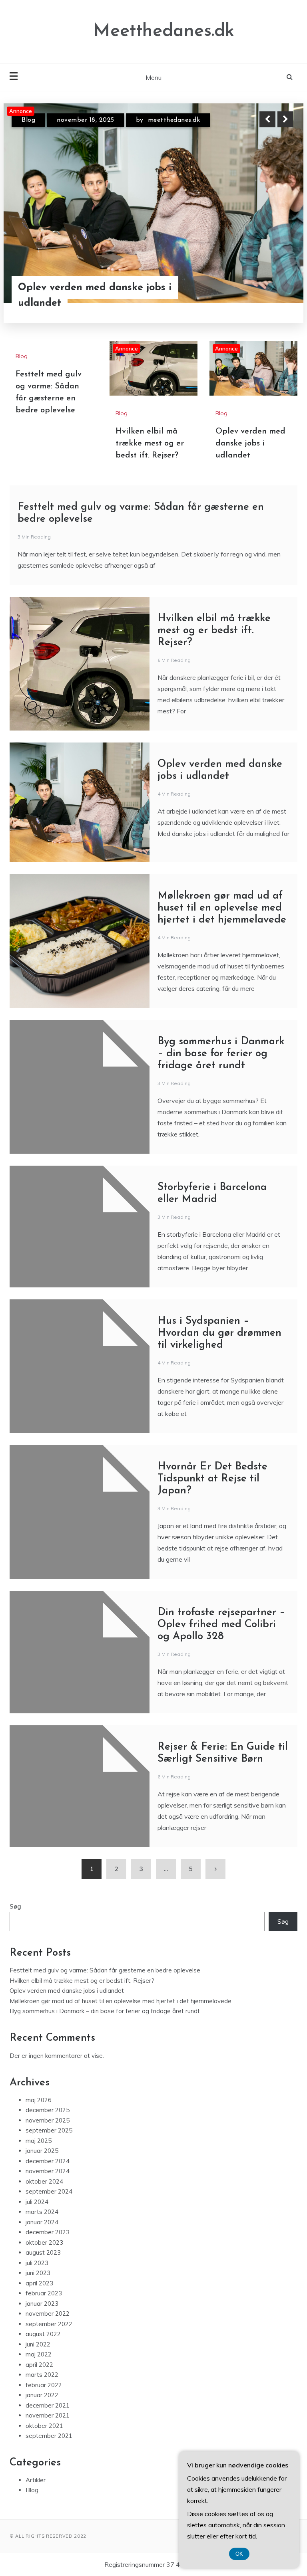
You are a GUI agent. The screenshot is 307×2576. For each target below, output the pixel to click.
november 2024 (48, 2179)
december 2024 (48, 2168)
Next (285, 119)
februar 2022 (44, 2392)
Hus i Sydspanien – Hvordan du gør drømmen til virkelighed (219, 1341)
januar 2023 (42, 2311)
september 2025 (49, 2138)
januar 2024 (42, 2229)
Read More (271, 295)
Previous (267, 119)
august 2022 (43, 2341)
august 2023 (43, 2260)
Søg (15, 1914)
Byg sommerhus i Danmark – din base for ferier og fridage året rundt (221, 1061)
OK (239, 2554)
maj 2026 (39, 2107)
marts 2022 (42, 2382)
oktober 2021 (44, 2433)
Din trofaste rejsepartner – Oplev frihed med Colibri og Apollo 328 (221, 1632)
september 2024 (49, 2199)
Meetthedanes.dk (164, 31)
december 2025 (48, 2118)
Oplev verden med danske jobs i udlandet (250, 451)
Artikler (36, 2487)
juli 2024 (37, 2209)
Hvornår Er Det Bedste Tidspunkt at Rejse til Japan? (212, 1486)
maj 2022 (39, 2362)
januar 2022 (42, 2403)
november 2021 (48, 2423)
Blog (28, 120)
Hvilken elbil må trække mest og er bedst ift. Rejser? (102, 295)
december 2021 (48, 2413)
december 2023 (48, 2240)
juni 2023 (38, 2280)
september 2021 (49, 2443)
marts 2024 (42, 2219)
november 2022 (48, 2321)
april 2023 (39, 2290)
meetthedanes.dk (174, 120)
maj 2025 (39, 2148)
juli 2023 (37, 2270)
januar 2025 (42, 2158)
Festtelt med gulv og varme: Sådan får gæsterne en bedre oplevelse (105, 1978)
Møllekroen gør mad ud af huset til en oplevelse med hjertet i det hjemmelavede (222, 916)
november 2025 (48, 2128)
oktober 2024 (44, 2189)
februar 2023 (44, 2301)
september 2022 (49, 2331)
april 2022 (39, 2372)
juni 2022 (38, 2351)
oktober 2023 (44, 2250)
